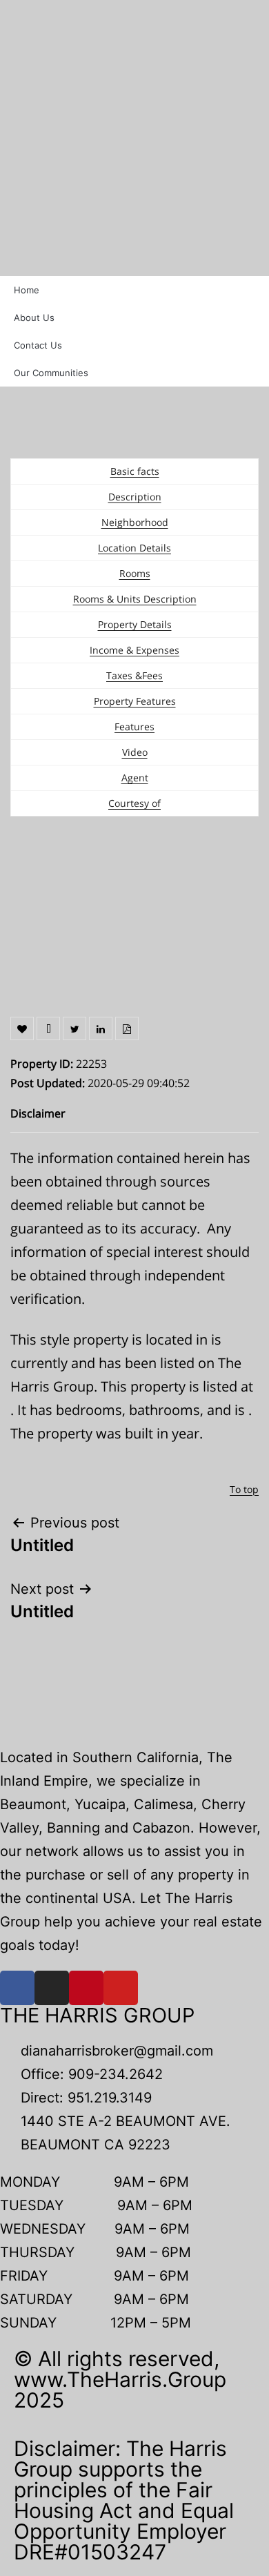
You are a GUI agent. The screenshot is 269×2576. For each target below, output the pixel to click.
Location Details (134, 548)
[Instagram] (52, 1988)
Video (135, 752)
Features (134, 726)
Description (135, 497)
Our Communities (51, 373)
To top (244, 1489)
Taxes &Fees (134, 675)
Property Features (135, 701)
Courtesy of (134, 803)
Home (27, 290)
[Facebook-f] (17, 1988)
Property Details (135, 624)
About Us (34, 318)
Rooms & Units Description (135, 599)
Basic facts (135, 471)
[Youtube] (121, 1988)
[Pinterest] (86, 1988)
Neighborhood (135, 522)
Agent (135, 778)
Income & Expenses (134, 650)
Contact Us (38, 345)
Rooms (135, 573)
